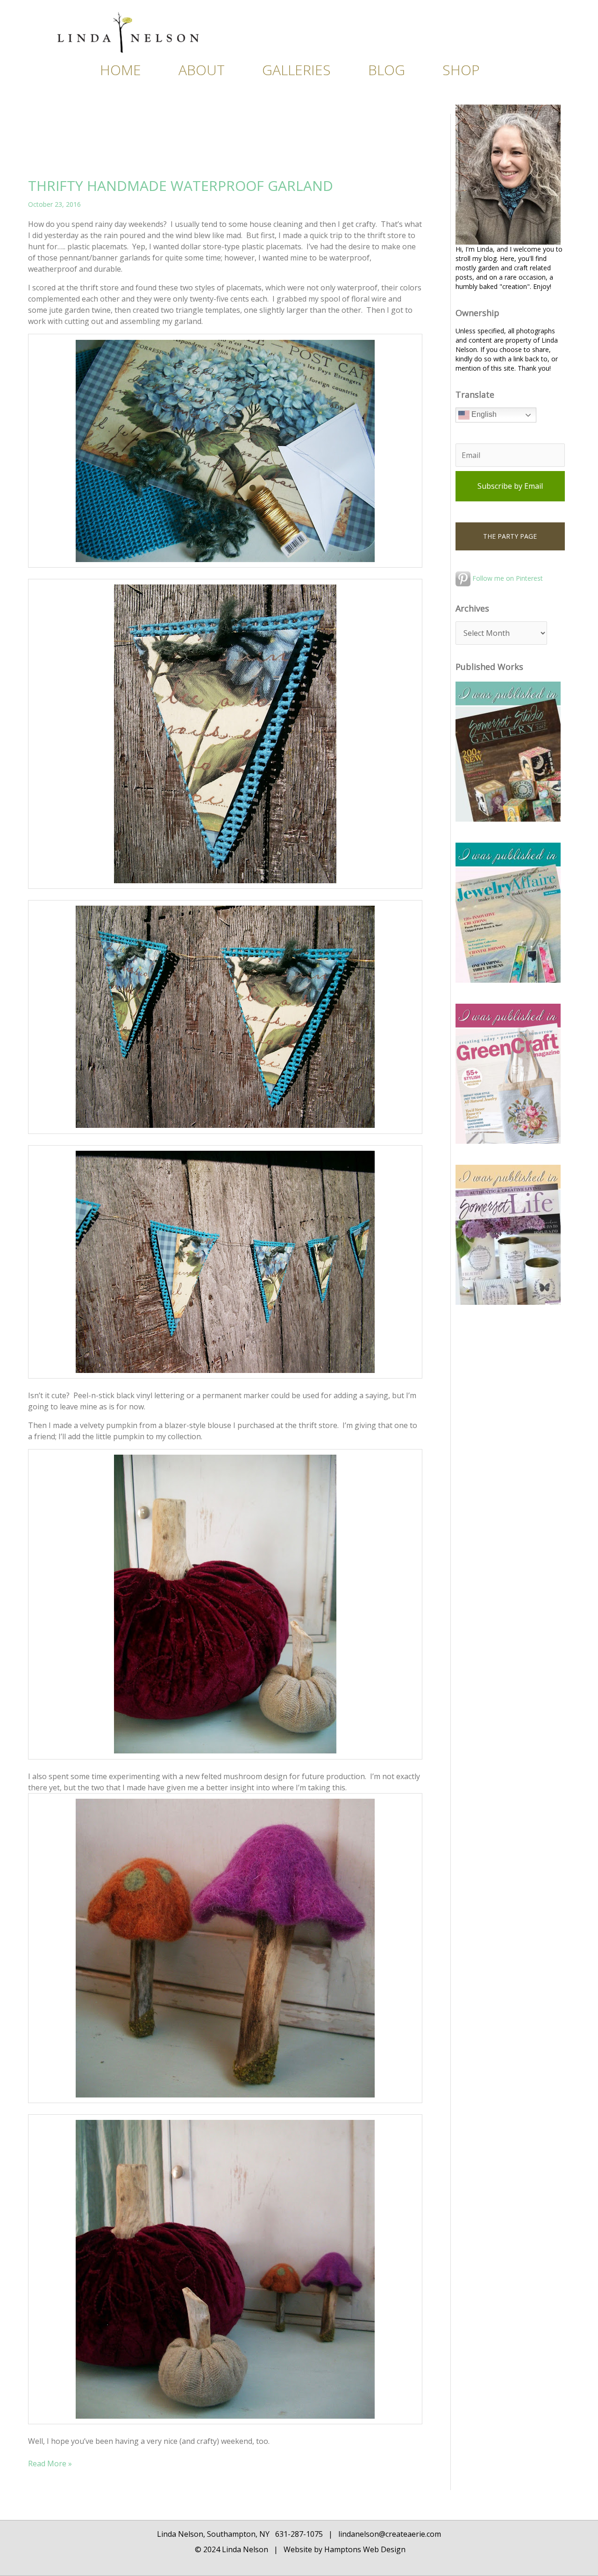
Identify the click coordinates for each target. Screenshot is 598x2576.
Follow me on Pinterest (507, 578)
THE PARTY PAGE (510, 536)
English (483, 415)
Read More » (50, 2463)
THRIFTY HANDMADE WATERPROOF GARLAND (181, 186)
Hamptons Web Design (364, 2549)
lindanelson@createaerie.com (390, 2534)
